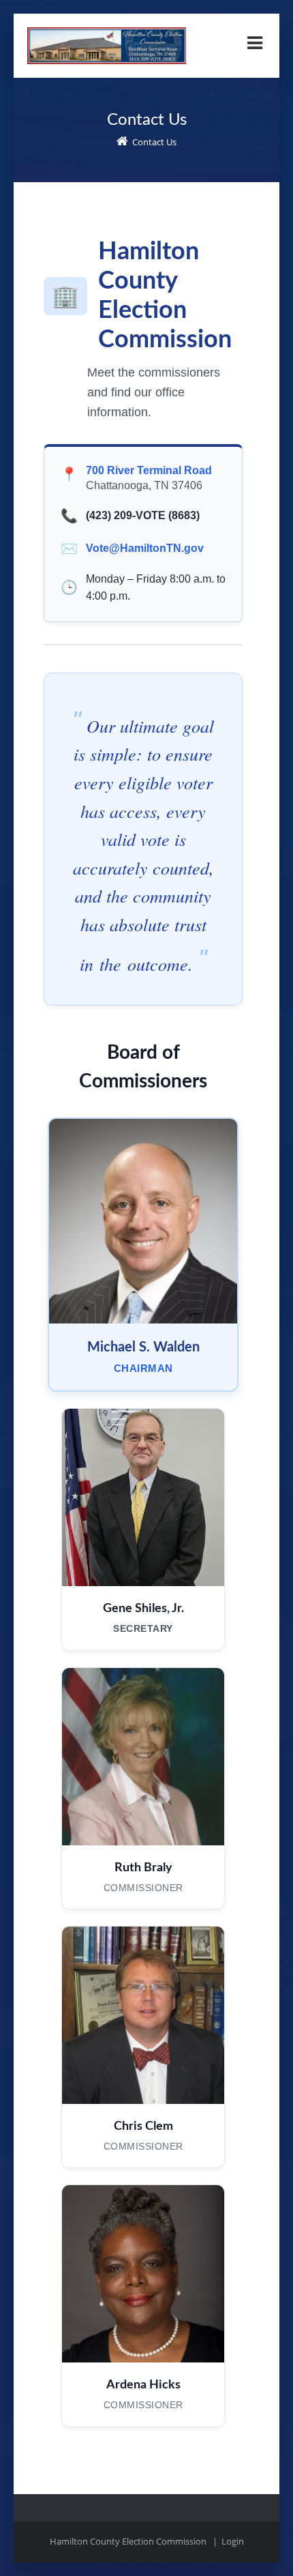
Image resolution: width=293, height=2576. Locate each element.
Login (233, 2541)
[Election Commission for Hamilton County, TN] (107, 33)
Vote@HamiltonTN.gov (145, 548)
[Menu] (255, 43)
